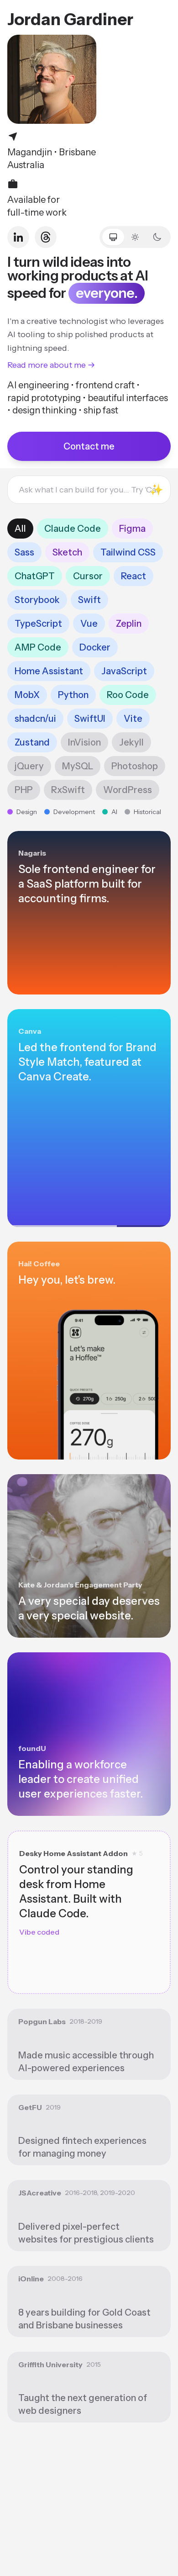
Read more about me (47, 365)
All (20, 529)
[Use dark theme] (157, 237)
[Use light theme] (135, 237)
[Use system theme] (113, 237)
